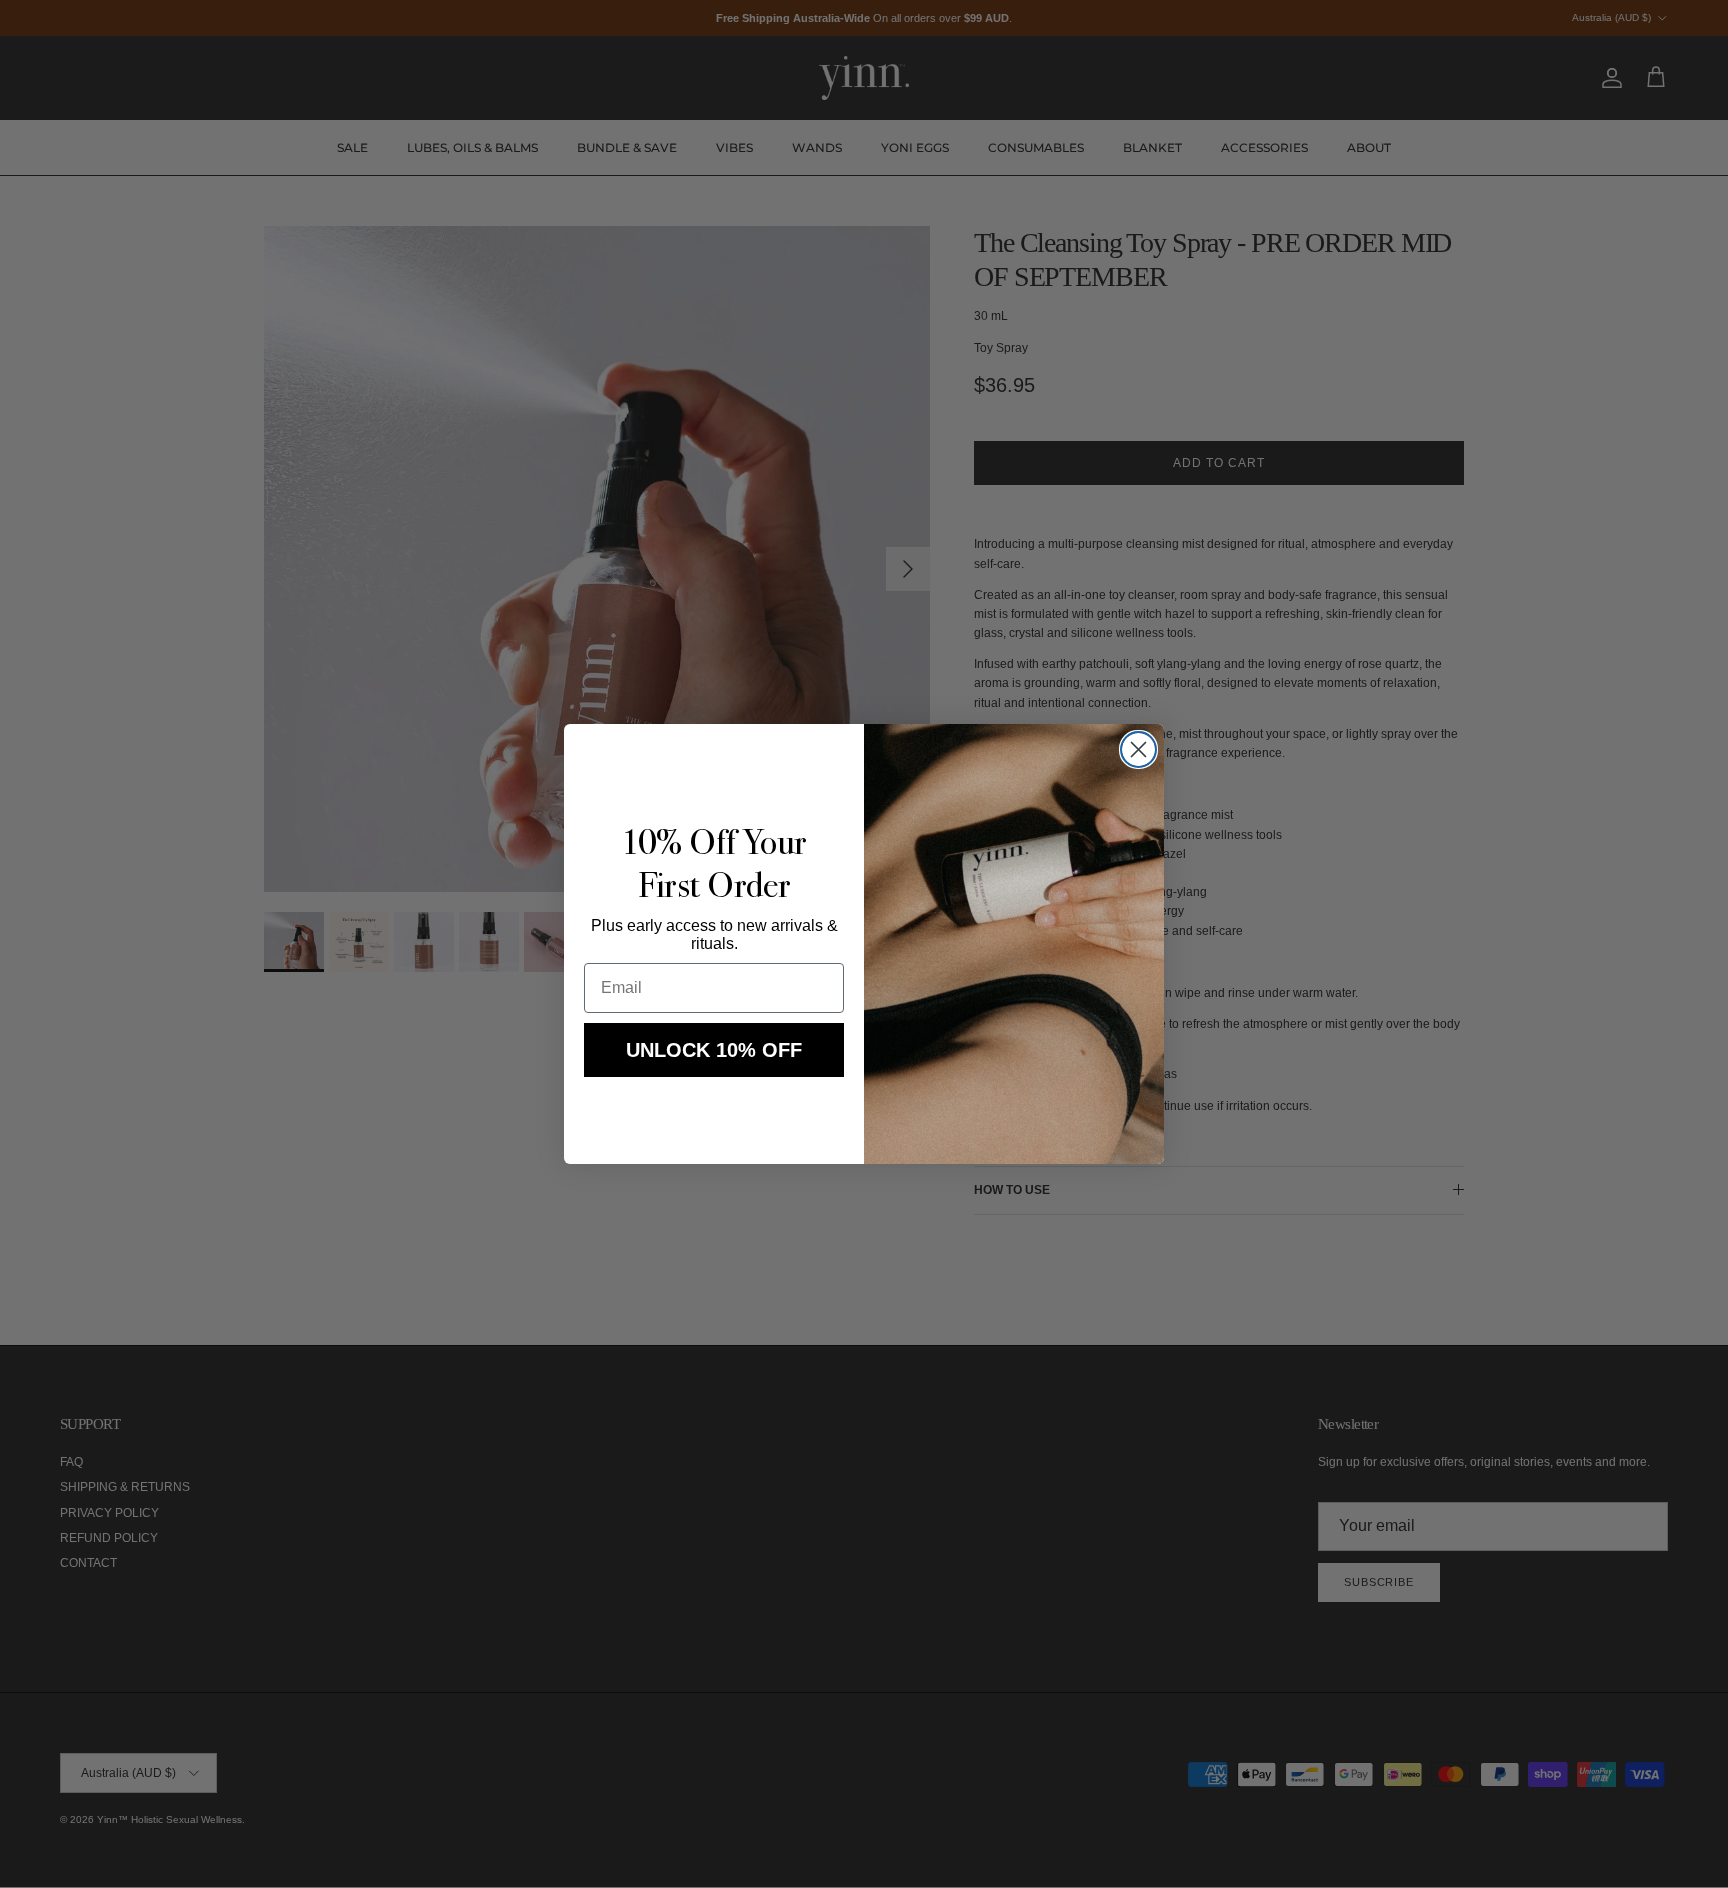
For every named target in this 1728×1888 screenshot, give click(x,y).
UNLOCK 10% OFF (714, 1050)
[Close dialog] (1138, 749)
